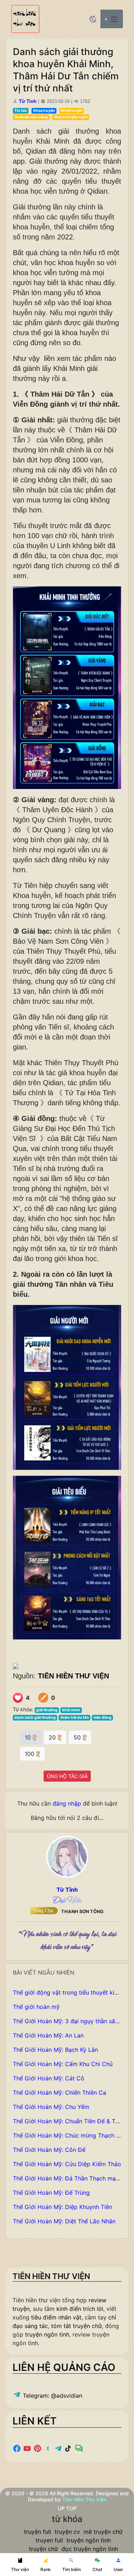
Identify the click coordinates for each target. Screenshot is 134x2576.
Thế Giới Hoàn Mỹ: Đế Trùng (51, 2193)
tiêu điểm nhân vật (56, 2317)
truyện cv (67, 2532)
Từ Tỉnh (28, 101)
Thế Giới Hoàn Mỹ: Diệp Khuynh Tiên (63, 2207)
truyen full (49, 2540)
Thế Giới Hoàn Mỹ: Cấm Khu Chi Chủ (63, 2064)
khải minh (71, 1710)
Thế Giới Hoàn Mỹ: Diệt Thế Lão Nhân (64, 2221)
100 (30, 1754)
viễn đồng (102, 1718)
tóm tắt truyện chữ (76, 2326)
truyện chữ (43, 2549)
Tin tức (21, 111)
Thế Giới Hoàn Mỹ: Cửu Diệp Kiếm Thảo (67, 2164)
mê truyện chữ (103, 2532)
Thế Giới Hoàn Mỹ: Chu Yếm (51, 2107)
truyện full (38, 2532)
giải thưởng (47, 1710)
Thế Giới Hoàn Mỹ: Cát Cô (49, 2078)
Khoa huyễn (44, 111)
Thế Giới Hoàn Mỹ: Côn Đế (49, 2150)
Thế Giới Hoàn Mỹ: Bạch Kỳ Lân (55, 2050)
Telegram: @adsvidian (52, 2396)
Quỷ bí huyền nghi (71, 117)
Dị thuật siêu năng (31, 117)
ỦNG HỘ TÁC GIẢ (67, 1776)
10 (29, 1737)
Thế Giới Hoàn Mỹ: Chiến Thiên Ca (59, 2093)
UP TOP (67, 2508)
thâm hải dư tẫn (75, 1718)
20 (53, 1737)
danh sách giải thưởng (35, 1718)
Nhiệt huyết (71, 111)
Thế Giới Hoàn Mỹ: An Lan (48, 2035)
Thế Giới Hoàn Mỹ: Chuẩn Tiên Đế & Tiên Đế (73, 2121)
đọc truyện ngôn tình (90, 2549)
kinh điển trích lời (80, 2309)
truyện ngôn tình (47, 2334)
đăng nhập (67, 1803)
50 (78, 1737)
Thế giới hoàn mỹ (36, 2007)
